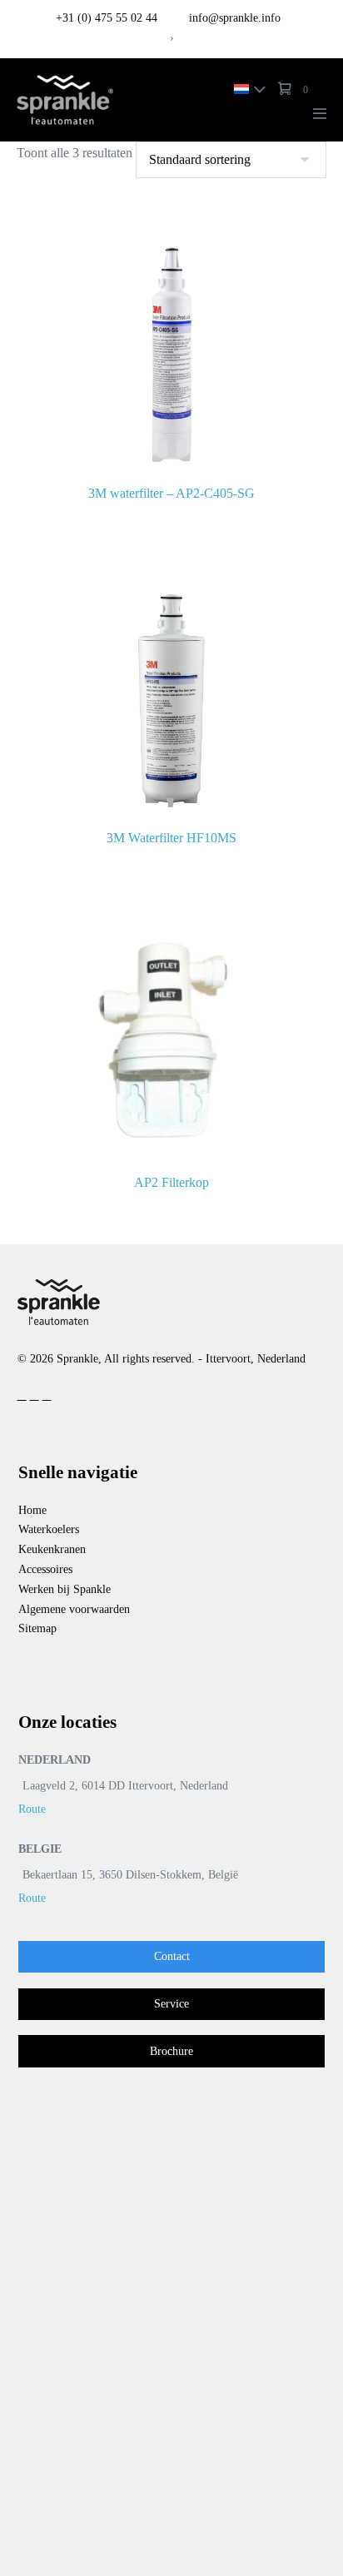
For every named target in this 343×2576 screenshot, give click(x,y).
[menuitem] (246, 88)
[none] (246, 88)
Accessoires (45, 1569)
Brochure (171, 2051)
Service (171, 2004)
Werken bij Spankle (65, 1589)
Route (32, 1809)
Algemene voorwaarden (74, 1609)
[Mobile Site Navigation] (320, 113)
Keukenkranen (52, 1549)
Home (32, 1510)
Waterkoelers (49, 1529)
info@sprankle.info (233, 18)
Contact (172, 1956)
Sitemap (37, 1628)
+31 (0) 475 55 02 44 (107, 18)
